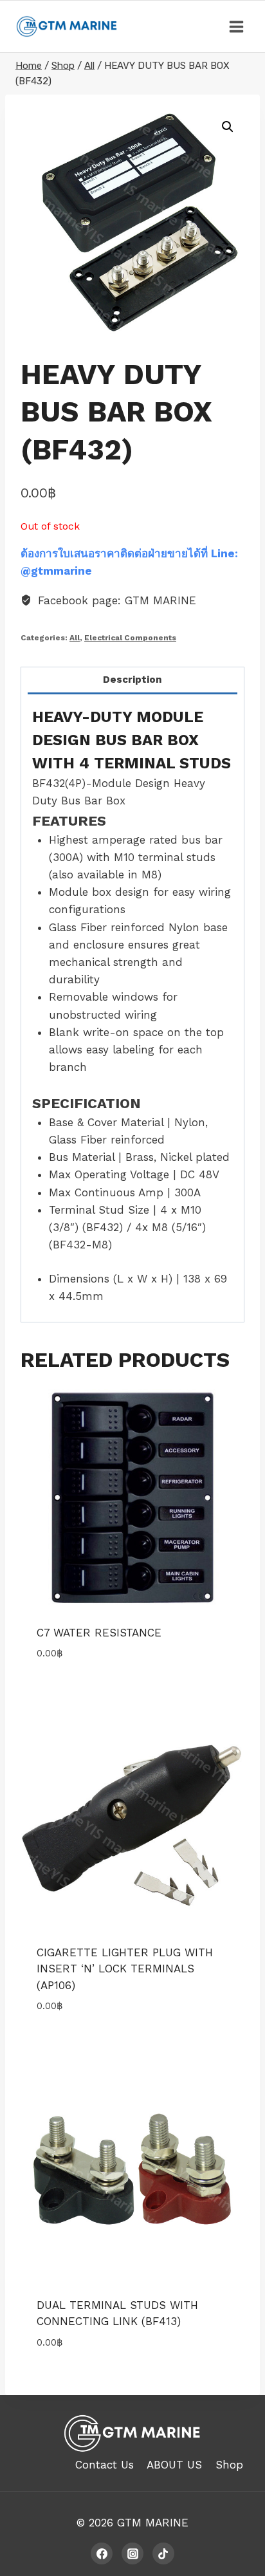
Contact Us (105, 2465)
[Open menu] (236, 26)
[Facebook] (102, 2553)
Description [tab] (132, 680)
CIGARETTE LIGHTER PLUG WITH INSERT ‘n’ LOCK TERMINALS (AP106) (125, 1969)
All (75, 638)
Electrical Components (130, 638)
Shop (229, 2465)
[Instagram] (132, 2553)
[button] (228, 127)
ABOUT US (174, 2465)
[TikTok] (163, 2553)
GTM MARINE (153, 2523)
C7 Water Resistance (99, 1633)
